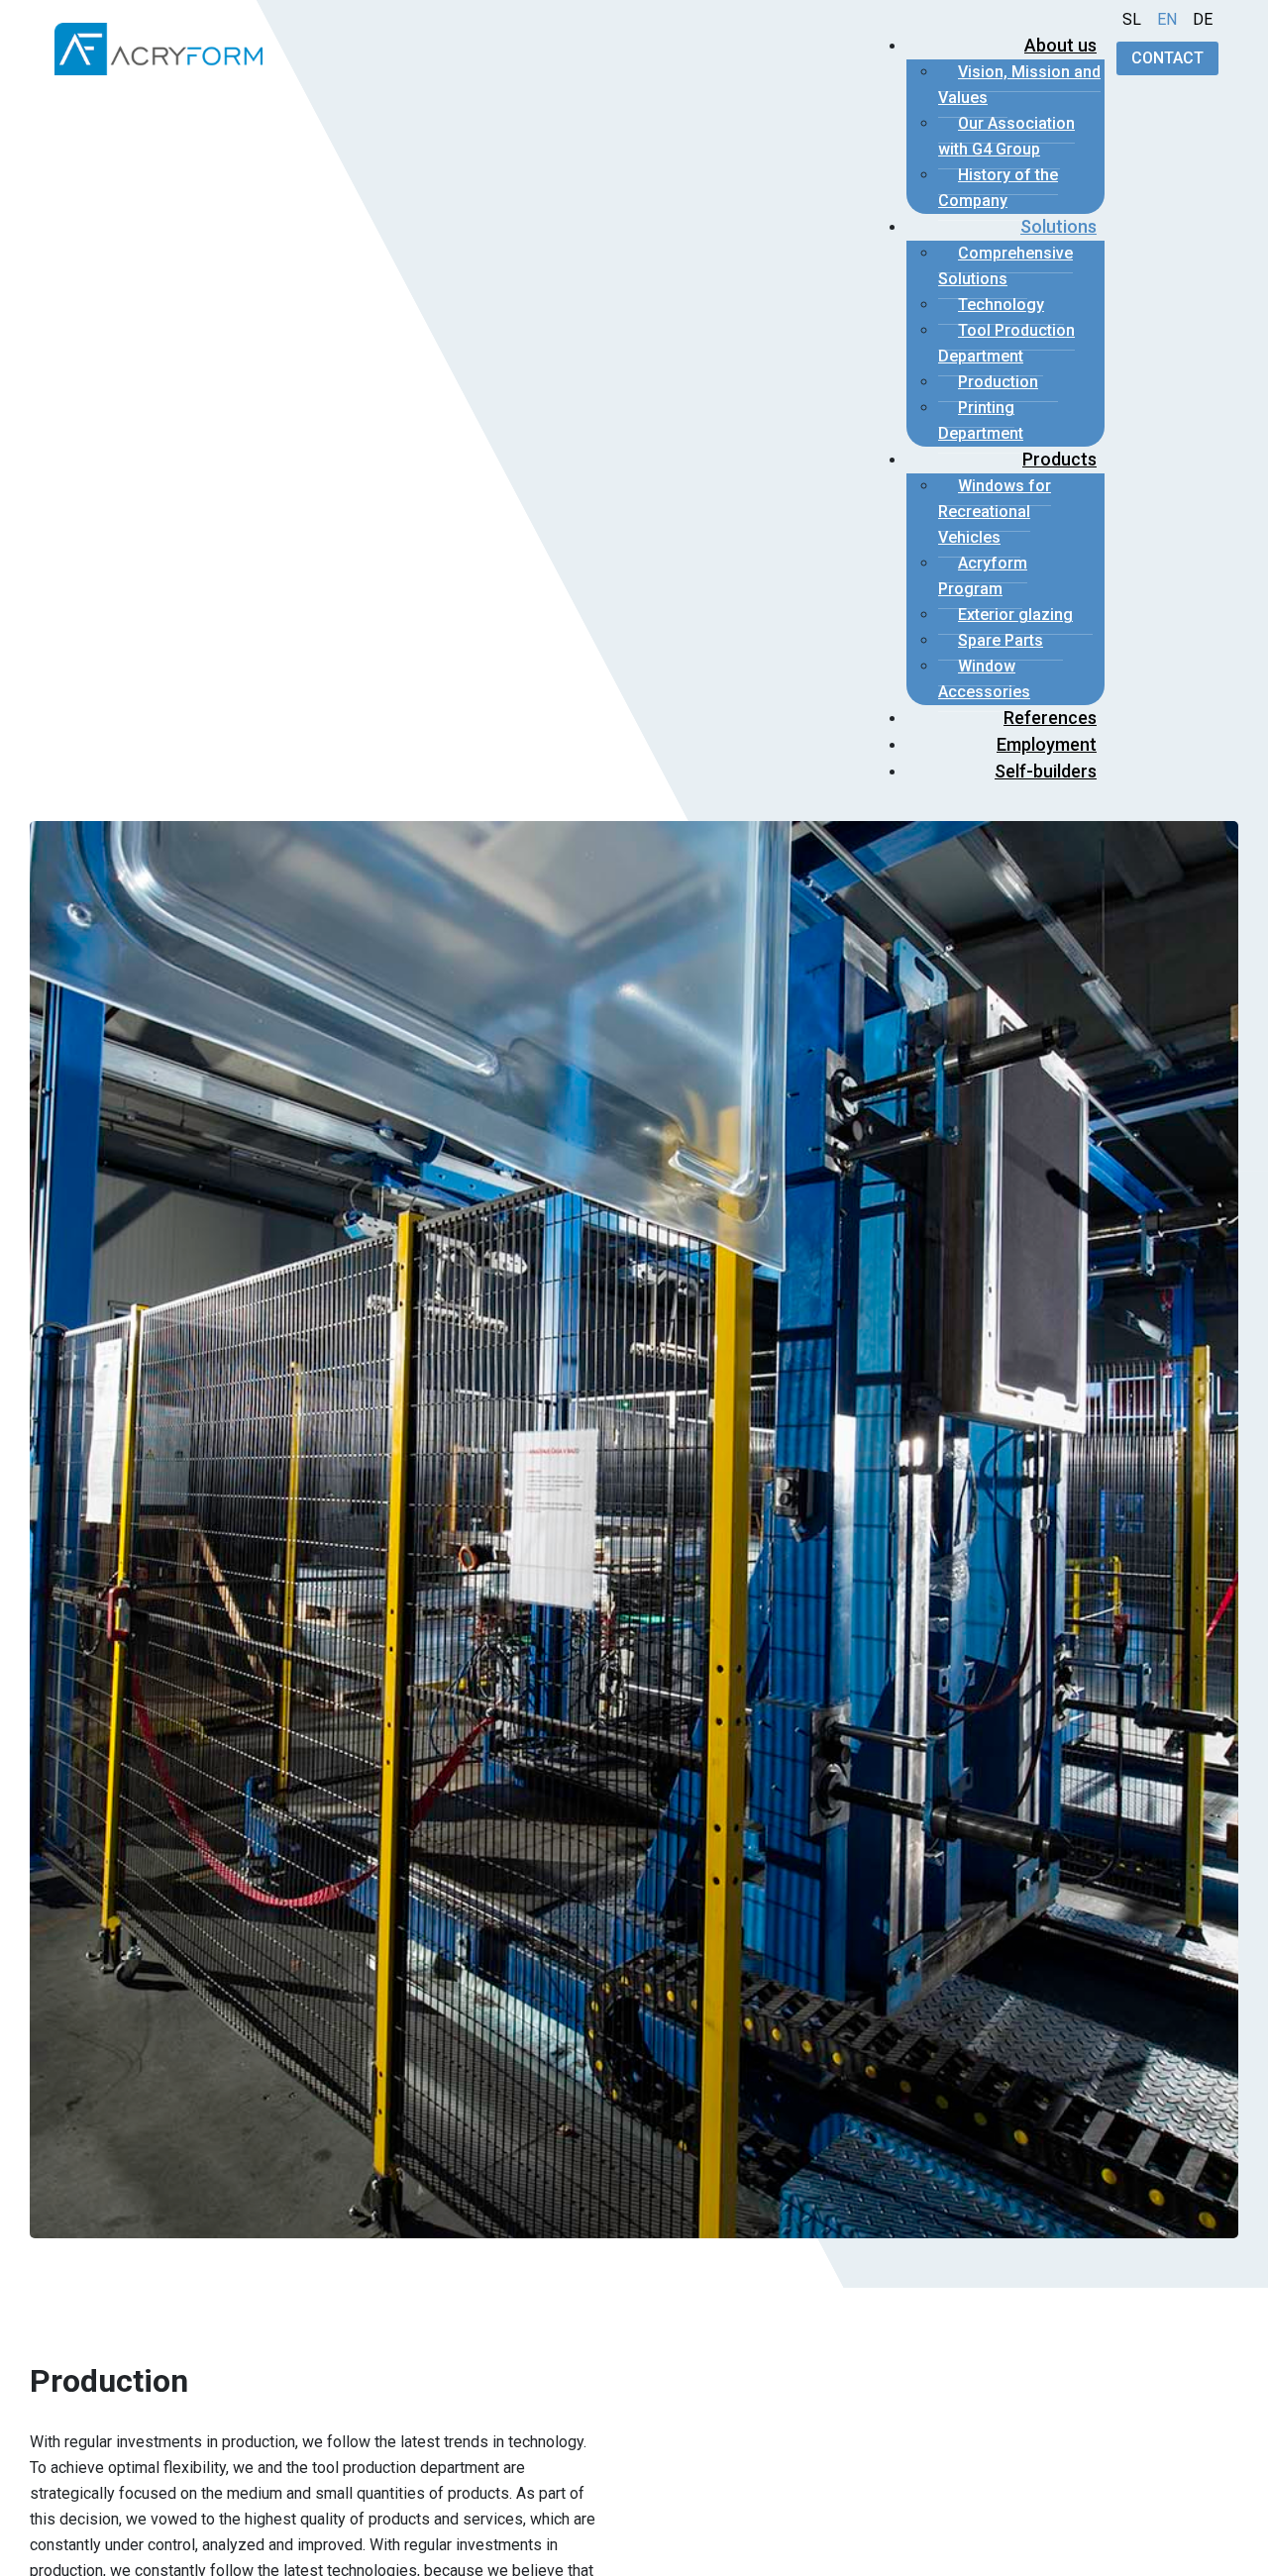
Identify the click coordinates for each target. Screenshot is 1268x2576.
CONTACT (1167, 58)
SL (1132, 19)
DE (1203, 19)
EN (1167, 19)
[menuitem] (1060, 45)
